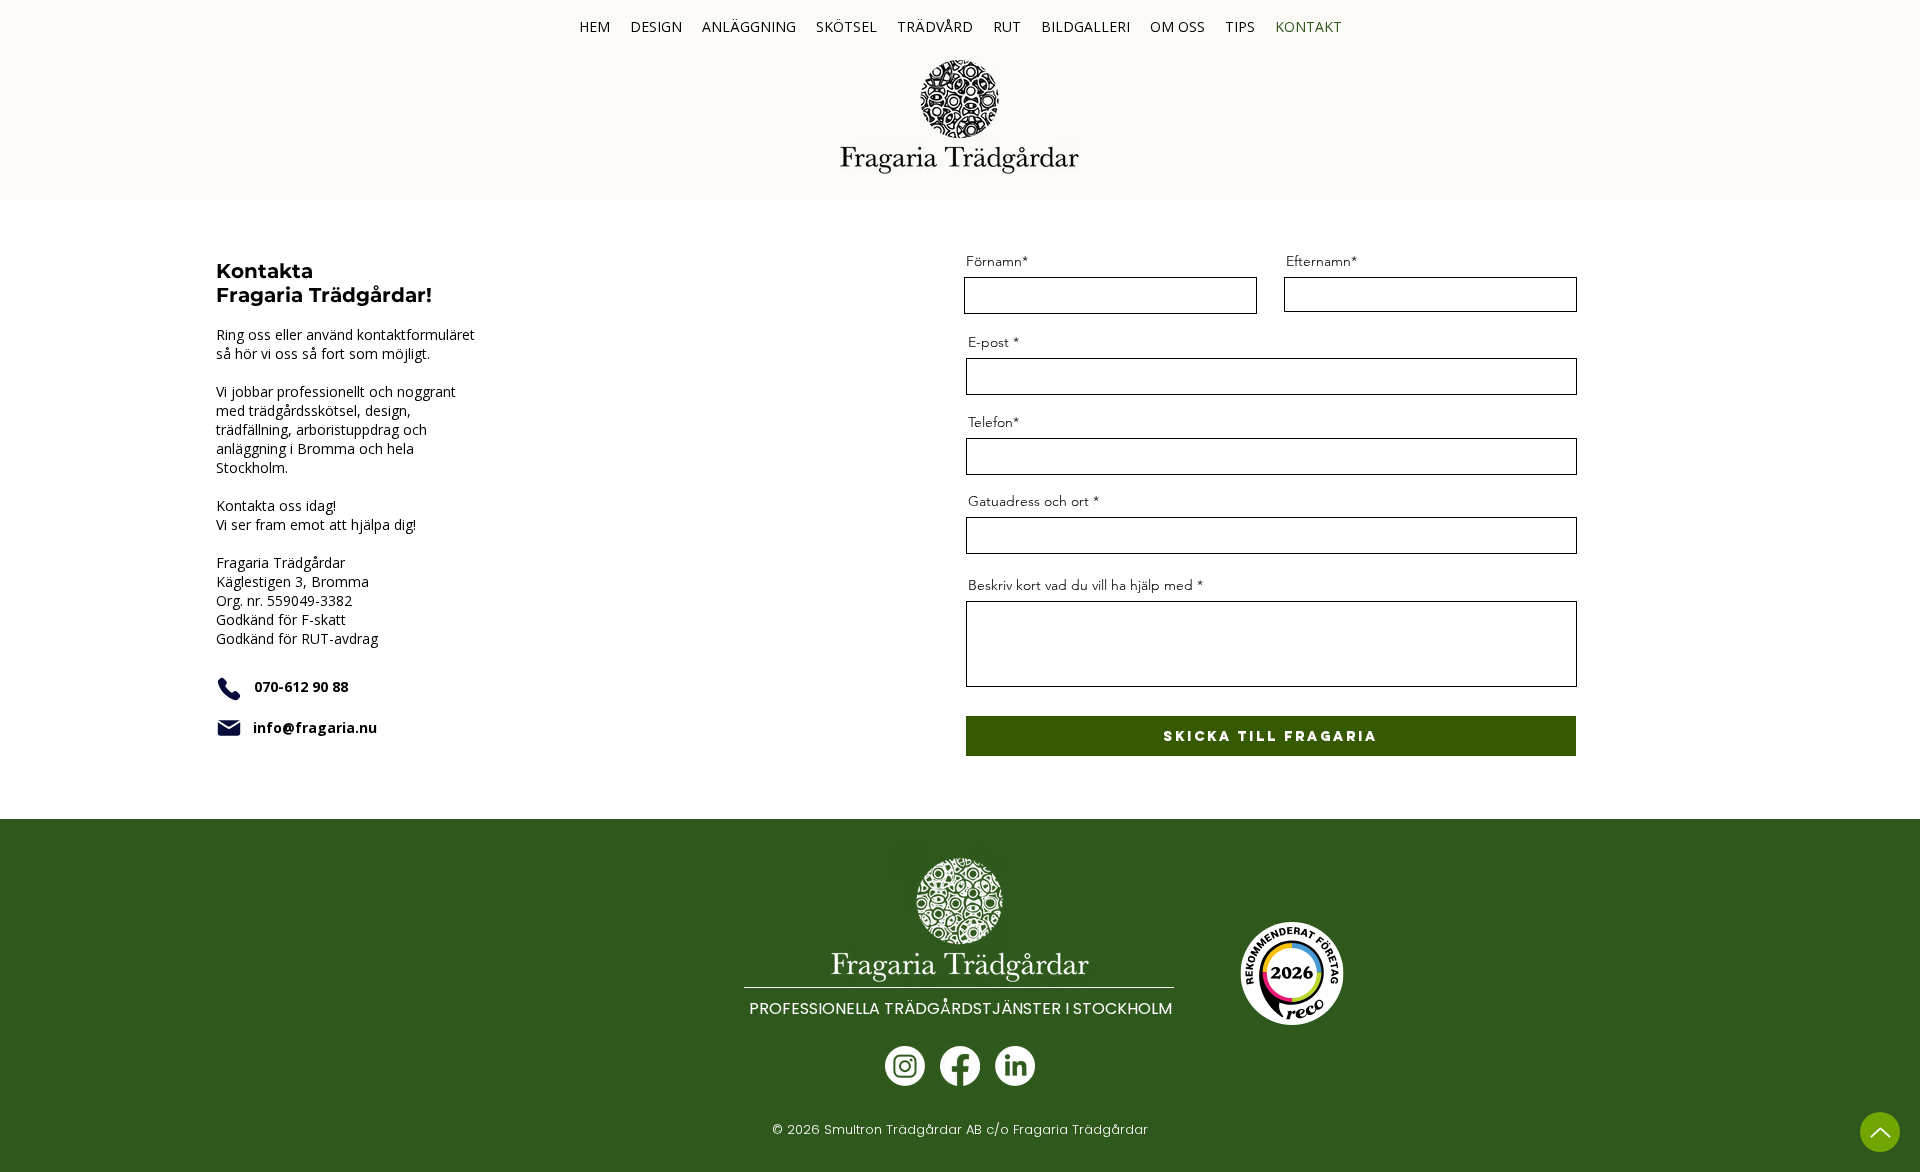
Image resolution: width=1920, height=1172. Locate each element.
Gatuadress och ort (1028, 501)
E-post (988, 342)
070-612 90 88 (301, 686)
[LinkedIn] (1015, 1066)
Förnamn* (997, 261)
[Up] (1880, 1132)
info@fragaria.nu (315, 727)
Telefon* (993, 422)
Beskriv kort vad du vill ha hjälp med (1080, 585)
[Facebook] (960, 1066)
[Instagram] (905, 1066)
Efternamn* (1321, 261)
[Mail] (229, 728)
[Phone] (229, 689)
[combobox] (1271, 535)
